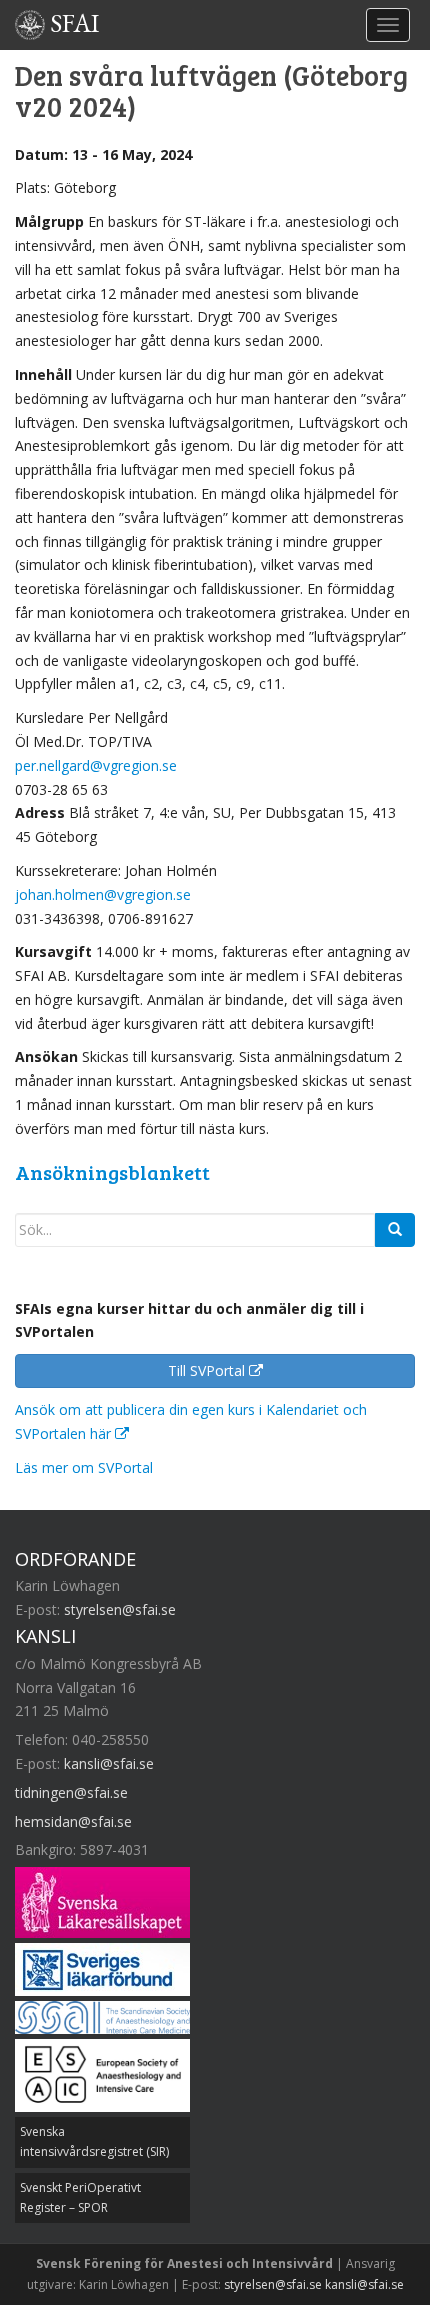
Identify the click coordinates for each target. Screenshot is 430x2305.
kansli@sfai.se (109, 1763)
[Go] (395, 1230)
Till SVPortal (208, 1370)
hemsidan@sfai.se (73, 1821)
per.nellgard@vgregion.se (96, 765)
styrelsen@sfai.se (120, 1609)
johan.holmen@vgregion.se (103, 894)
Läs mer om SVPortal (84, 1467)
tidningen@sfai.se (71, 1792)
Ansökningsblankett (112, 1172)
